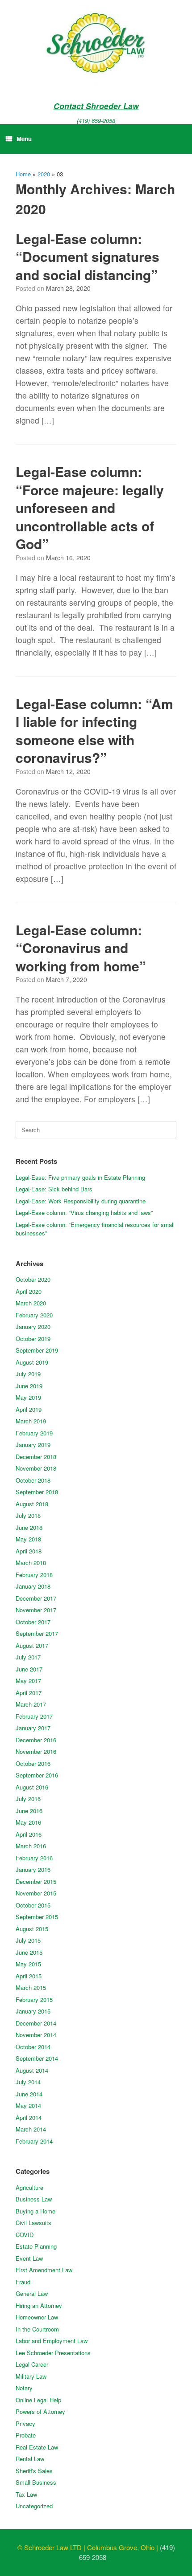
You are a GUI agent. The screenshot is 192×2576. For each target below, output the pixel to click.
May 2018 (28, 1539)
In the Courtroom (37, 2329)
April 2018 (29, 1551)
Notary (24, 2388)
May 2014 (28, 2105)
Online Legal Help (38, 2400)
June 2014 (29, 2094)
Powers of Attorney (40, 2411)
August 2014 (32, 2070)
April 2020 (29, 1291)
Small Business (36, 2482)
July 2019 (28, 1374)
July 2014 (28, 2082)
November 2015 (36, 1893)
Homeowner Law (37, 2317)
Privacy (25, 2423)
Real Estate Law (37, 2447)
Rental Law (30, 2459)
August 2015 (32, 1929)
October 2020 (33, 1279)
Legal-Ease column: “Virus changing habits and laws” (84, 1213)
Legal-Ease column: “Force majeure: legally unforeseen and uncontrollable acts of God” (90, 507)
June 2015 (29, 1952)
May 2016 (28, 1822)
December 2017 (36, 1598)
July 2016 (28, 1799)
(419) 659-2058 (96, 120)
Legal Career (32, 2364)
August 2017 (32, 1645)
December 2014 (36, 2023)
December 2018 (36, 1457)
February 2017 (34, 1716)
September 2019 (37, 1350)
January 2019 (33, 1445)
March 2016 (31, 1846)
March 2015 (31, 1987)
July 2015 (28, 1940)
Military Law (31, 2376)
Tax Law (26, 2494)
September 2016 (37, 1775)
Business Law (34, 2199)
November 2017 (36, 1610)
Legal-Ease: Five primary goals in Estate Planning (80, 1177)
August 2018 (32, 1504)
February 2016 (34, 1858)
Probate (26, 2435)
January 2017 (33, 1728)
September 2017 (37, 1633)
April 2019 (29, 1409)
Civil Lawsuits (33, 2223)
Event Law (29, 2258)
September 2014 (37, 2058)
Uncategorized (34, 2506)
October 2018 (33, 1480)
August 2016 (32, 1787)
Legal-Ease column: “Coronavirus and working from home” (81, 948)
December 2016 (36, 1740)
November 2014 (36, 2035)
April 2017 (29, 1693)
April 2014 (29, 2117)
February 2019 (34, 1433)
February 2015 (34, 1999)
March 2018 (31, 1563)
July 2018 (28, 1515)
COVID (25, 2235)
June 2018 (29, 1527)
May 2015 (28, 1964)
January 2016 (33, 1869)
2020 (44, 174)
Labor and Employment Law (52, 2341)
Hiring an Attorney (39, 2305)
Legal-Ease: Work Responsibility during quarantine (81, 1201)
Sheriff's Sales (34, 2471)
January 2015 (33, 2011)
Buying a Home (35, 2211)
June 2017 (29, 1669)
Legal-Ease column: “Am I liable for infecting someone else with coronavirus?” (94, 731)
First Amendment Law (44, 2270)
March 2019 (31, 1421)
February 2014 (34, 2141)
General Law (32, 2293)
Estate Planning (36, 2246)
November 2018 (36, 1468)
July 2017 (28, 1657)
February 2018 (34, 1575)
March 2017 (31, 1704)
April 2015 (29, 1976)
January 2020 (33, 1327)
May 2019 (28, 1397)
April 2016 (29, 1834)
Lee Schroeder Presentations (53, 2353)
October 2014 (33, 2047)
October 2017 (33, 1622)
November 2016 (36, 1751)
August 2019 (32, 1362)
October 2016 (33, 1763)
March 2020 (31, 1303)
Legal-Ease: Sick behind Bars (54, 1189)
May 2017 (28, 1681)
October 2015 (33, 1905)
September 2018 (37, 1492)
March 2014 (31, 2129)
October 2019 (33, 1339)
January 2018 (33, 1586)
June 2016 (29, 1811)
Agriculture (29, 2187)
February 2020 (34, 1315)
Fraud (23, 2282)
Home (23, 174)
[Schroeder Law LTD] (96, 45)
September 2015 (37, 1917)
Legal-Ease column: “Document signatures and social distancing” (88, 257)
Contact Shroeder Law (96, 106)
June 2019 (29, 1386)
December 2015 (36, 1881)
